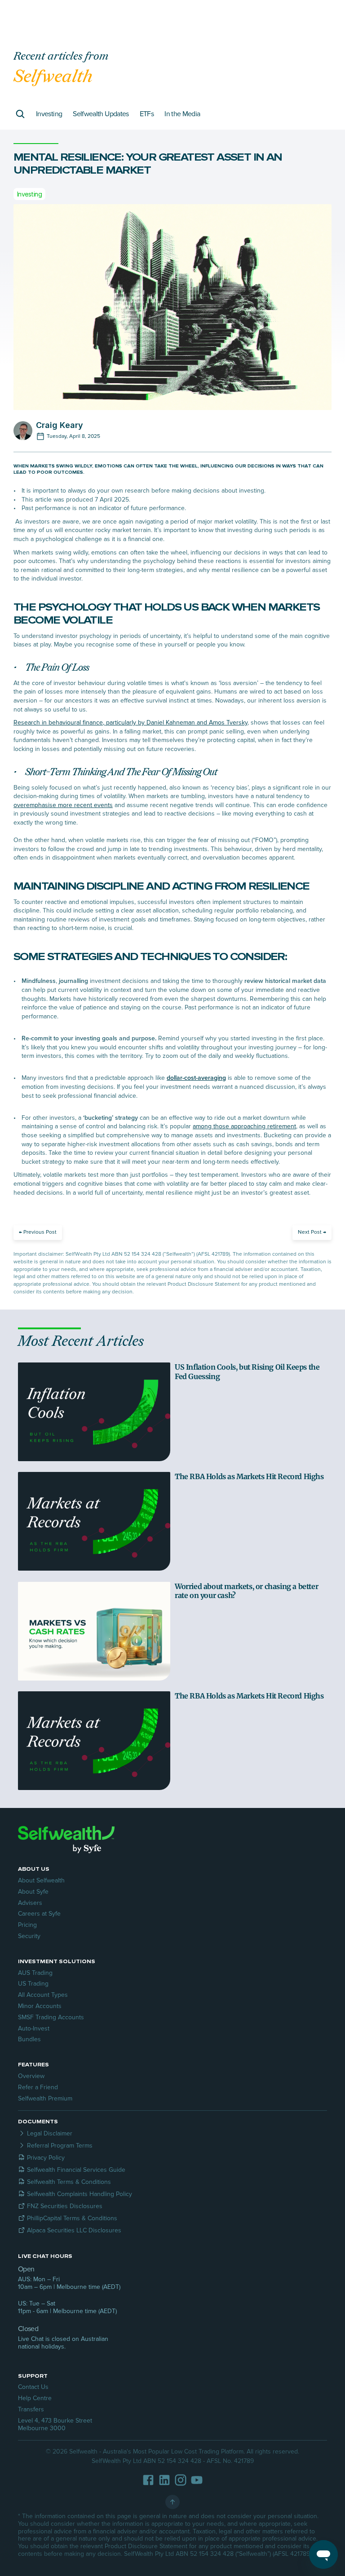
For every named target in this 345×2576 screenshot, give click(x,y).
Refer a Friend (38, 2087)
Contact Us (33, 2387)
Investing (49, 114)
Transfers (31, 2409)
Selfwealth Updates (101, 114)
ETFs (147, 114)
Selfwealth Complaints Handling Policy (80, 2194)
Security (29, 1936)
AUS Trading (35, 1973)
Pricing (27, 1925)
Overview (31, 2076)
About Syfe (33, 1892)
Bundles (29, 2039)
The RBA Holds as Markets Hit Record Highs (249, 1476)
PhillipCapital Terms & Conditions (72, 2218)
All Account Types (43, 1995)
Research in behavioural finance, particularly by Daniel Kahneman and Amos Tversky (130, 723)
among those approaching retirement (244, 1126)
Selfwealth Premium (45, 2098)
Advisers (30, 1903)
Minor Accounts (40, 2006)
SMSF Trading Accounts (51, 2017)
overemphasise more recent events (63, 805)
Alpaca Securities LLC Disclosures (74, 2230)
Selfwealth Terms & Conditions (69, 2182)
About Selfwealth (41, 1880)
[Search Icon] (20, 114)
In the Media (182, 114)
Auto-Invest (34, 2028)
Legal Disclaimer (50, 2133)
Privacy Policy (46, 2158)
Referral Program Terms (60, 2146)
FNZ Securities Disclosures (65, 2206)
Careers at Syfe (39, 1914)
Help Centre (35, 2398)
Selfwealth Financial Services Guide (76, 2170)
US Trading (33, 1984)
